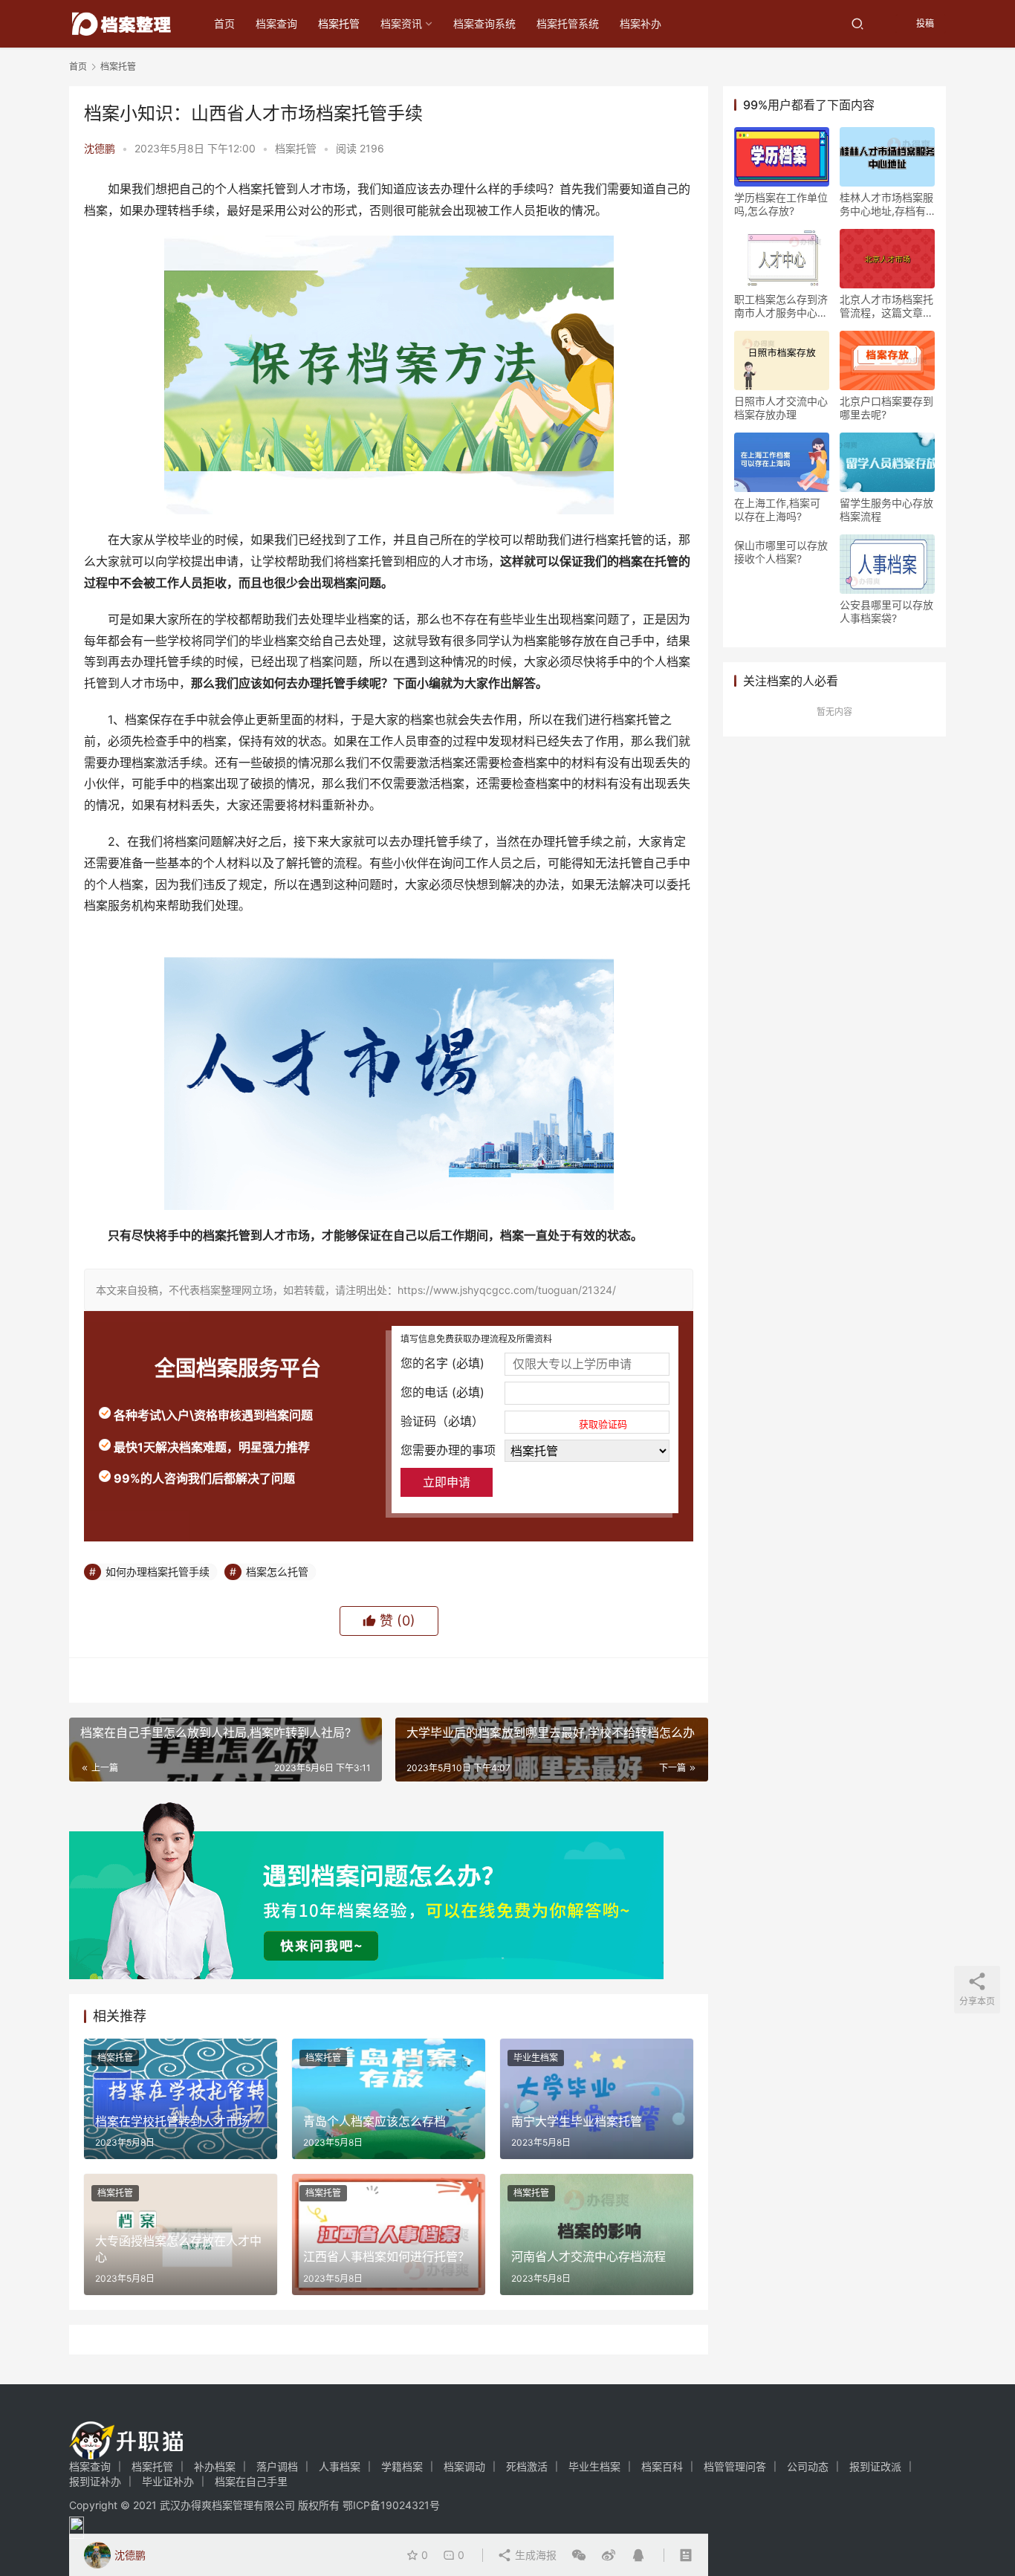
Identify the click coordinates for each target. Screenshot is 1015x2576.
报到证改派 (875, 2466)
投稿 (924, 23)
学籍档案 (402, 2466)
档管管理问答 (735, 2466)
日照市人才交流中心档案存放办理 (781, 408)
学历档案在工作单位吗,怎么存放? (781, 204)
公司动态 (808, 2466)
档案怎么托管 (277, 1572)
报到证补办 (95, 2481)
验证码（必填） (514, 1422)
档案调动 (464, 2466)
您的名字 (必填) (442, 1363)
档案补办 (641, 23)
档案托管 (339, 23)
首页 (224, 23)
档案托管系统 (568, 23)
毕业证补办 (168, 2481)
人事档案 (340, 2466)
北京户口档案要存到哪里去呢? (886, 408)
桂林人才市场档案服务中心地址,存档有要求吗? (886, 204)
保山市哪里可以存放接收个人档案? (781, 552)
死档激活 (527, 2466)
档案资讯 (401, 23)
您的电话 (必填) (442, 1392)
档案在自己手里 (251, 2481)
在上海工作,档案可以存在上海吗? (777, 509)
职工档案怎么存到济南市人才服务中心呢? (781, 306)
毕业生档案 (536, 2058)
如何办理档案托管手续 (158, 1572)
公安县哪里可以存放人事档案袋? (886, 611)
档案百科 (662, 2466)
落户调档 (277, 2466)
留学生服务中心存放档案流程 (886, 509)
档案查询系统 (484, 23)
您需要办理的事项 (448, 1450)
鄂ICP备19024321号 (391, 2505)
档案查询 (276, 23)
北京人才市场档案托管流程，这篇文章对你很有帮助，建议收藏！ (886, 306)
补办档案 (215, 2466)
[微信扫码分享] (579, 2555)
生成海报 (534, 2555)
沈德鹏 (100, 148)
